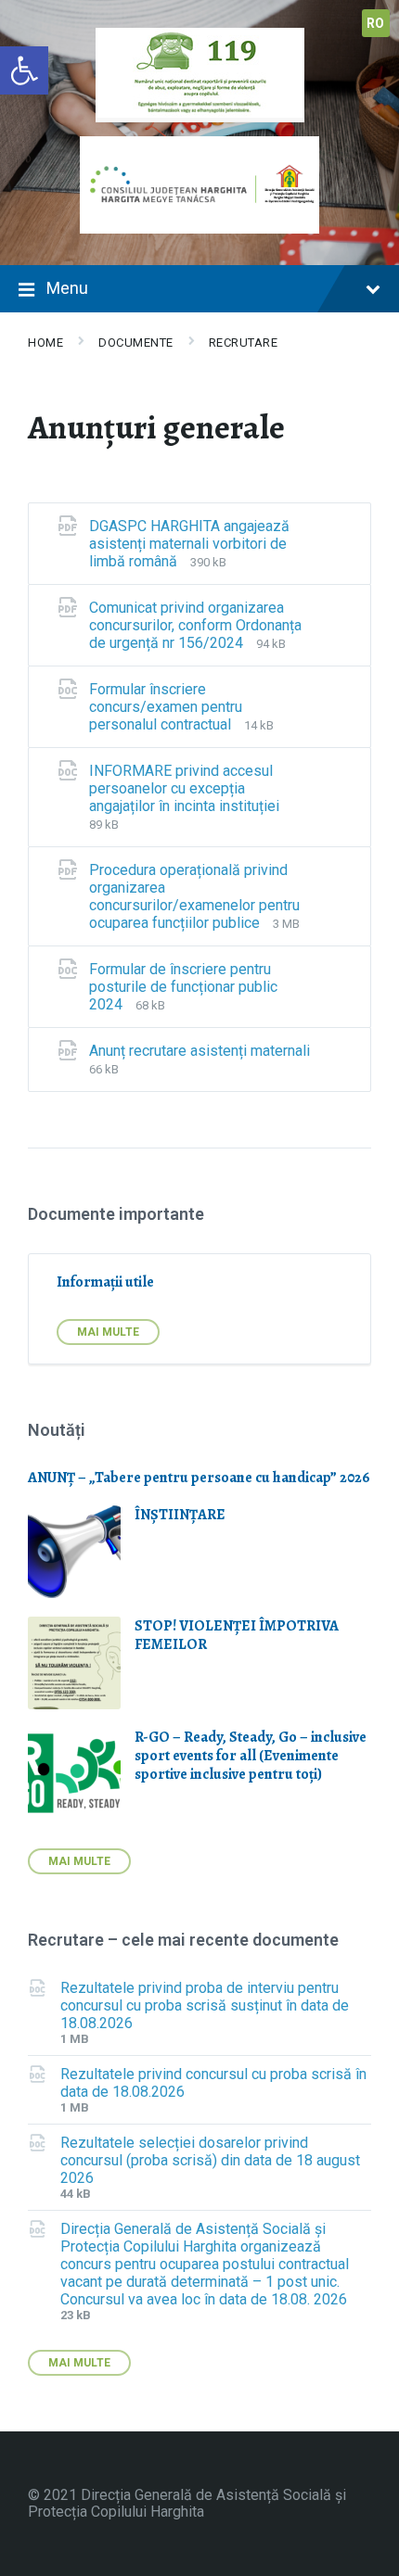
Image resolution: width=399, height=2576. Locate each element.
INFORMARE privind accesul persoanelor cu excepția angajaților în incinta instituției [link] (184, 788)
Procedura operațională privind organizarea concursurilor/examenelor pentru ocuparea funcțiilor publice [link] (194, 896)
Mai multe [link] (108, 1332)
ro (376, 23)
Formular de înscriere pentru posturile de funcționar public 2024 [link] (183, 987)
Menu (67, 288)
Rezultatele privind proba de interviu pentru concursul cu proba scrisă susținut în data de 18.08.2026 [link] (205, 2005)
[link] (24, 70)
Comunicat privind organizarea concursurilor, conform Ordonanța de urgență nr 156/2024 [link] (195, 625)
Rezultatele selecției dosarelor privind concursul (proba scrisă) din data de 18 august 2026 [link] (210, 2160)
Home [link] (45, 343)
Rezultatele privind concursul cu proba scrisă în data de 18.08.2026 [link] (213, 2083)
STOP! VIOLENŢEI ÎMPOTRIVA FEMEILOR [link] (237, 1635)
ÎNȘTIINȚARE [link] (180, 1515)
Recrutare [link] (244, 343)
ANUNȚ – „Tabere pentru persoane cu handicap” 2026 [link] (199, 1478)
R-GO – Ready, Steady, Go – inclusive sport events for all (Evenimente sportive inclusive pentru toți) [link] (251, 1756)
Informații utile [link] (105, 1282)
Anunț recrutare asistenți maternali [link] (199, 1051)
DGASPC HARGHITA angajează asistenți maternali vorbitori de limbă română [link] (189, 544)
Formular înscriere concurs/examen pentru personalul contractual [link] (166, 707)
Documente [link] (136, 343)
